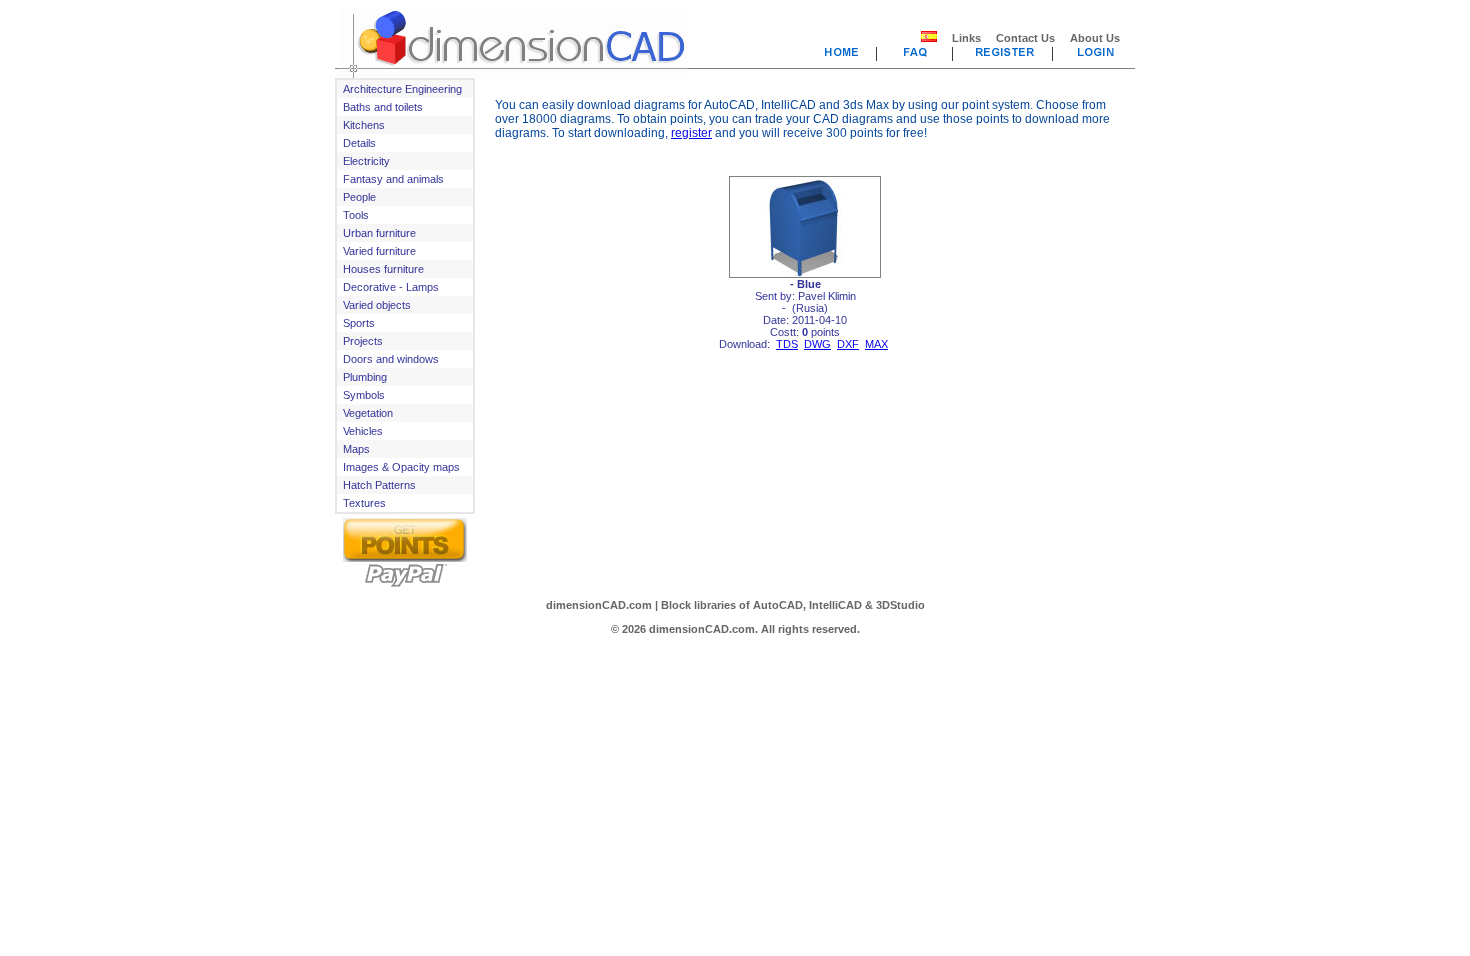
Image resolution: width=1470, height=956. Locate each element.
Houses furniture (383, 269)
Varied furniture (379, 251)
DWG (817, 344)
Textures (364, 503)
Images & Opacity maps (401, 467)
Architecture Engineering (402, 89)
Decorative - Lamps (391, 287)
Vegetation (368, 413)
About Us (1095, 38)
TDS (787, 344)
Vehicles (363, 431)
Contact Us (1025, 38)
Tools (356, 215)
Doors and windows (391, 359)
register (691, 133)
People (359, 197)
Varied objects (377, 305)
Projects (363, 341)
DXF (848, 344)
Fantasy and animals (393, 179)
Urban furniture (379, 233)
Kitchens (364, 125)
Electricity (366, 161)
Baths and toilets (383, 107)
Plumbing (365, 377)
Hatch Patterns (379, 485)
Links (966, 38)
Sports (359, 323)
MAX (876, 344)
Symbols (364, 395)
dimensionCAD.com (599, 605)
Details (359, 143)
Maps (356, 449)
